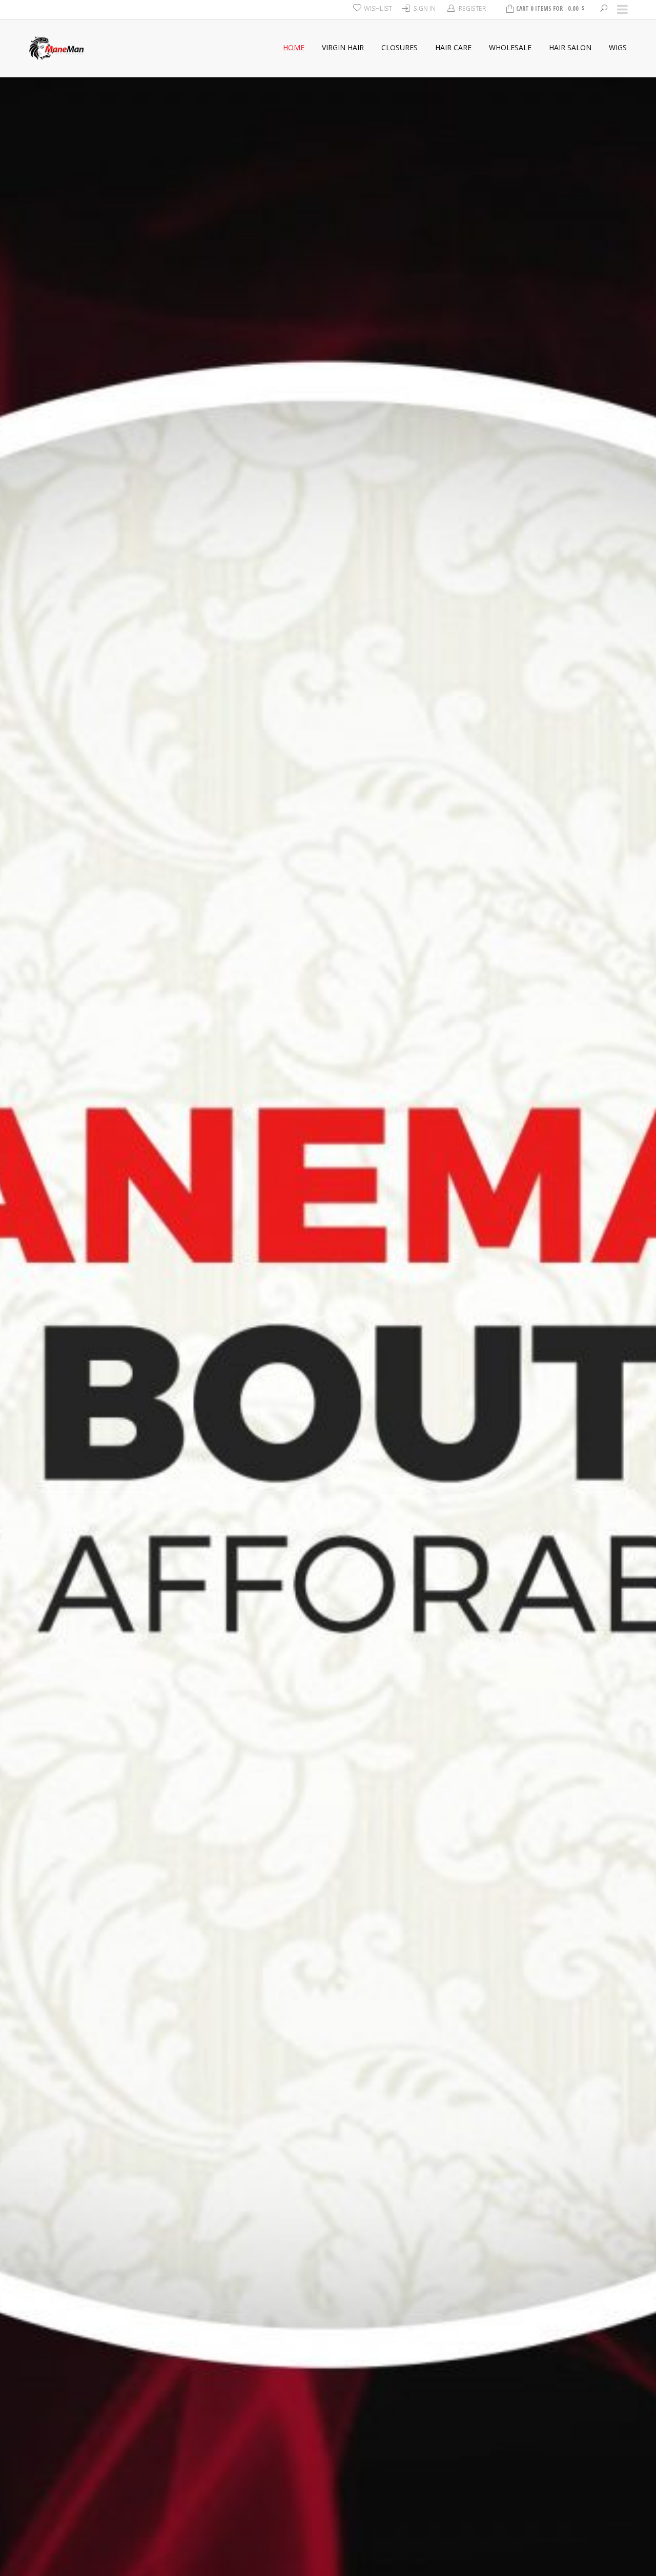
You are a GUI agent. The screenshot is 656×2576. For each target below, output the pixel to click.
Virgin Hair (343, 47)
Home (294, 47)
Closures (399, 47)
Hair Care (453, 47)
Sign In (425, 8)
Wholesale (510, 47)
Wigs (618, 47)
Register (472, 8)
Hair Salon (570, 47)
